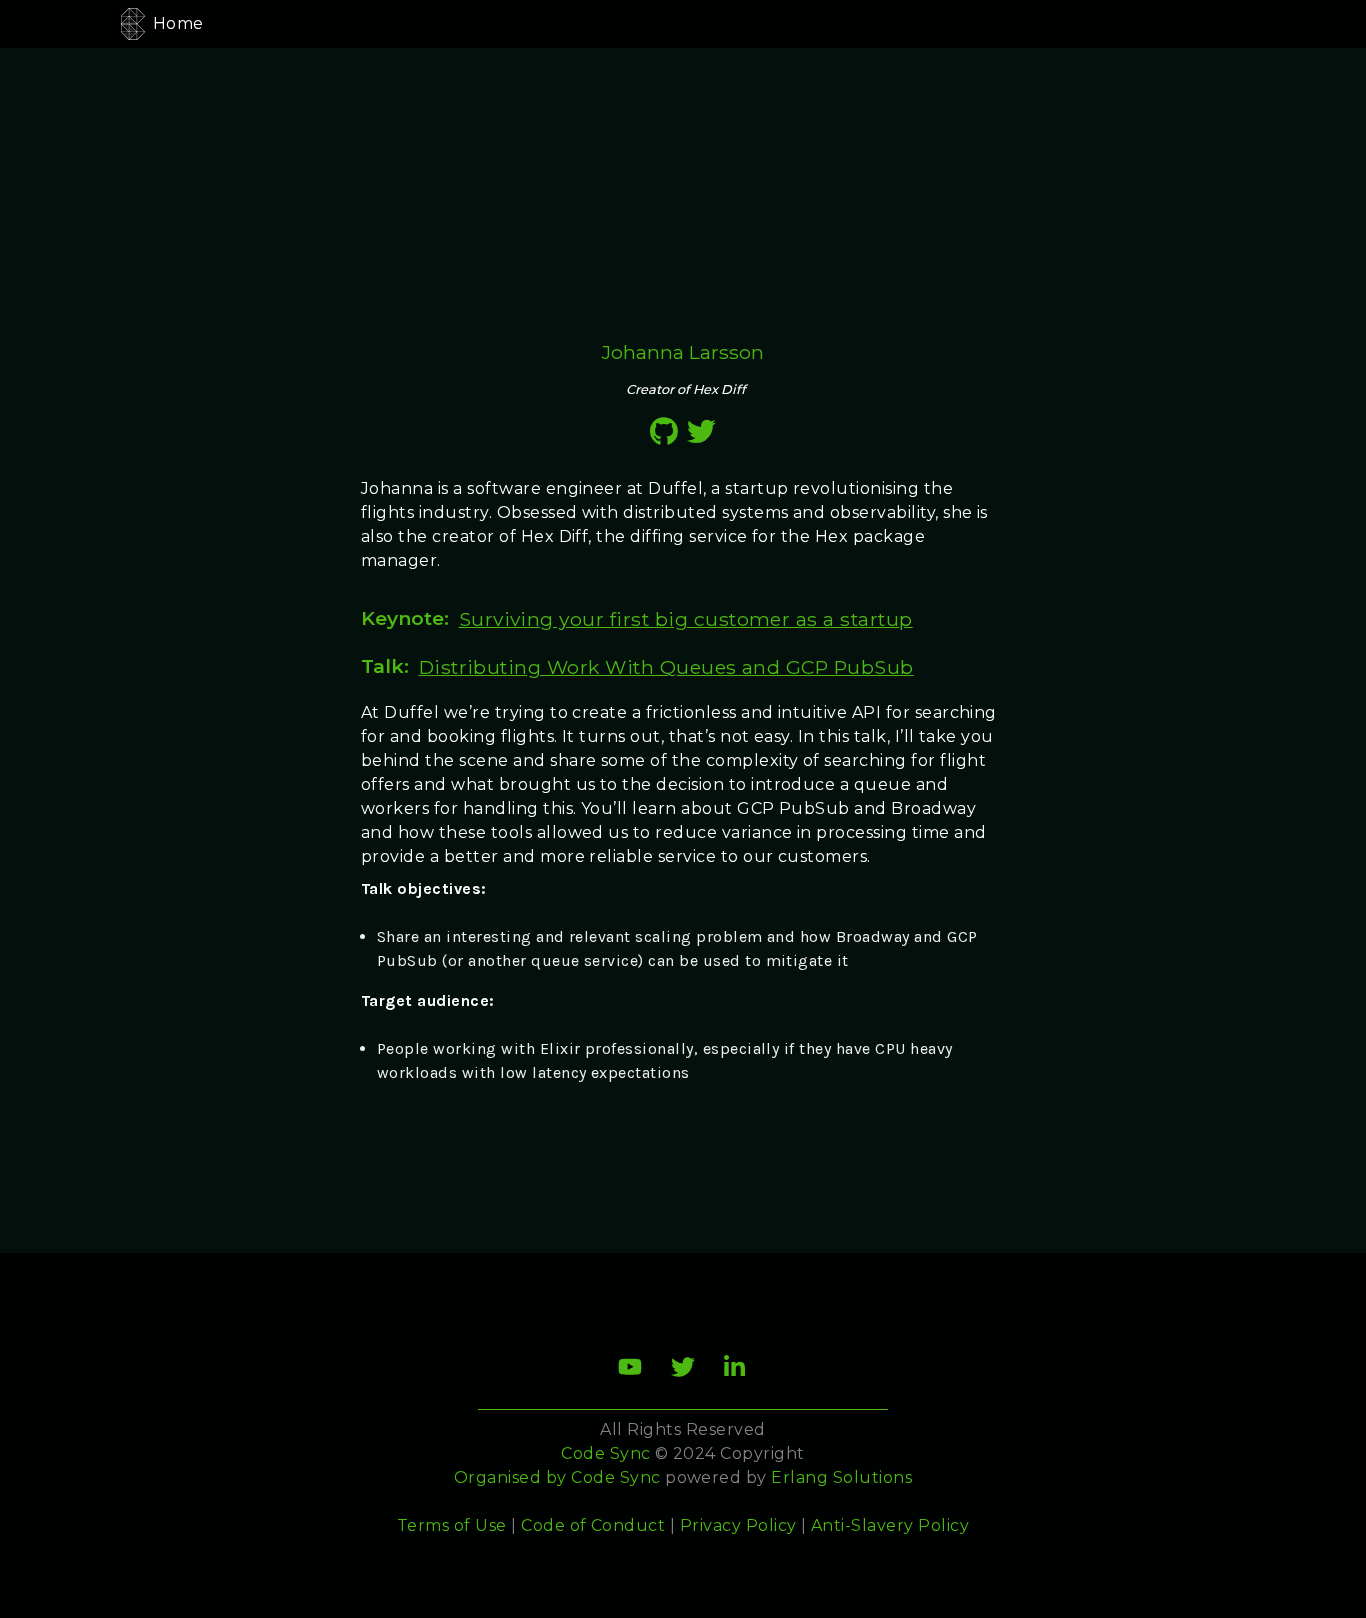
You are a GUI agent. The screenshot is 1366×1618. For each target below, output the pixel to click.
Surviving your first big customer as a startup (686, 619)
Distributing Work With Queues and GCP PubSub (666, 667)
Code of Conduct (593, 1525)
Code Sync (615, 1477)
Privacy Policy (738, 1525)
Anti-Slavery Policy (890, 1525)
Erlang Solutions (841, 1477)
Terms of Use (452, 1525)
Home (178, 23)
